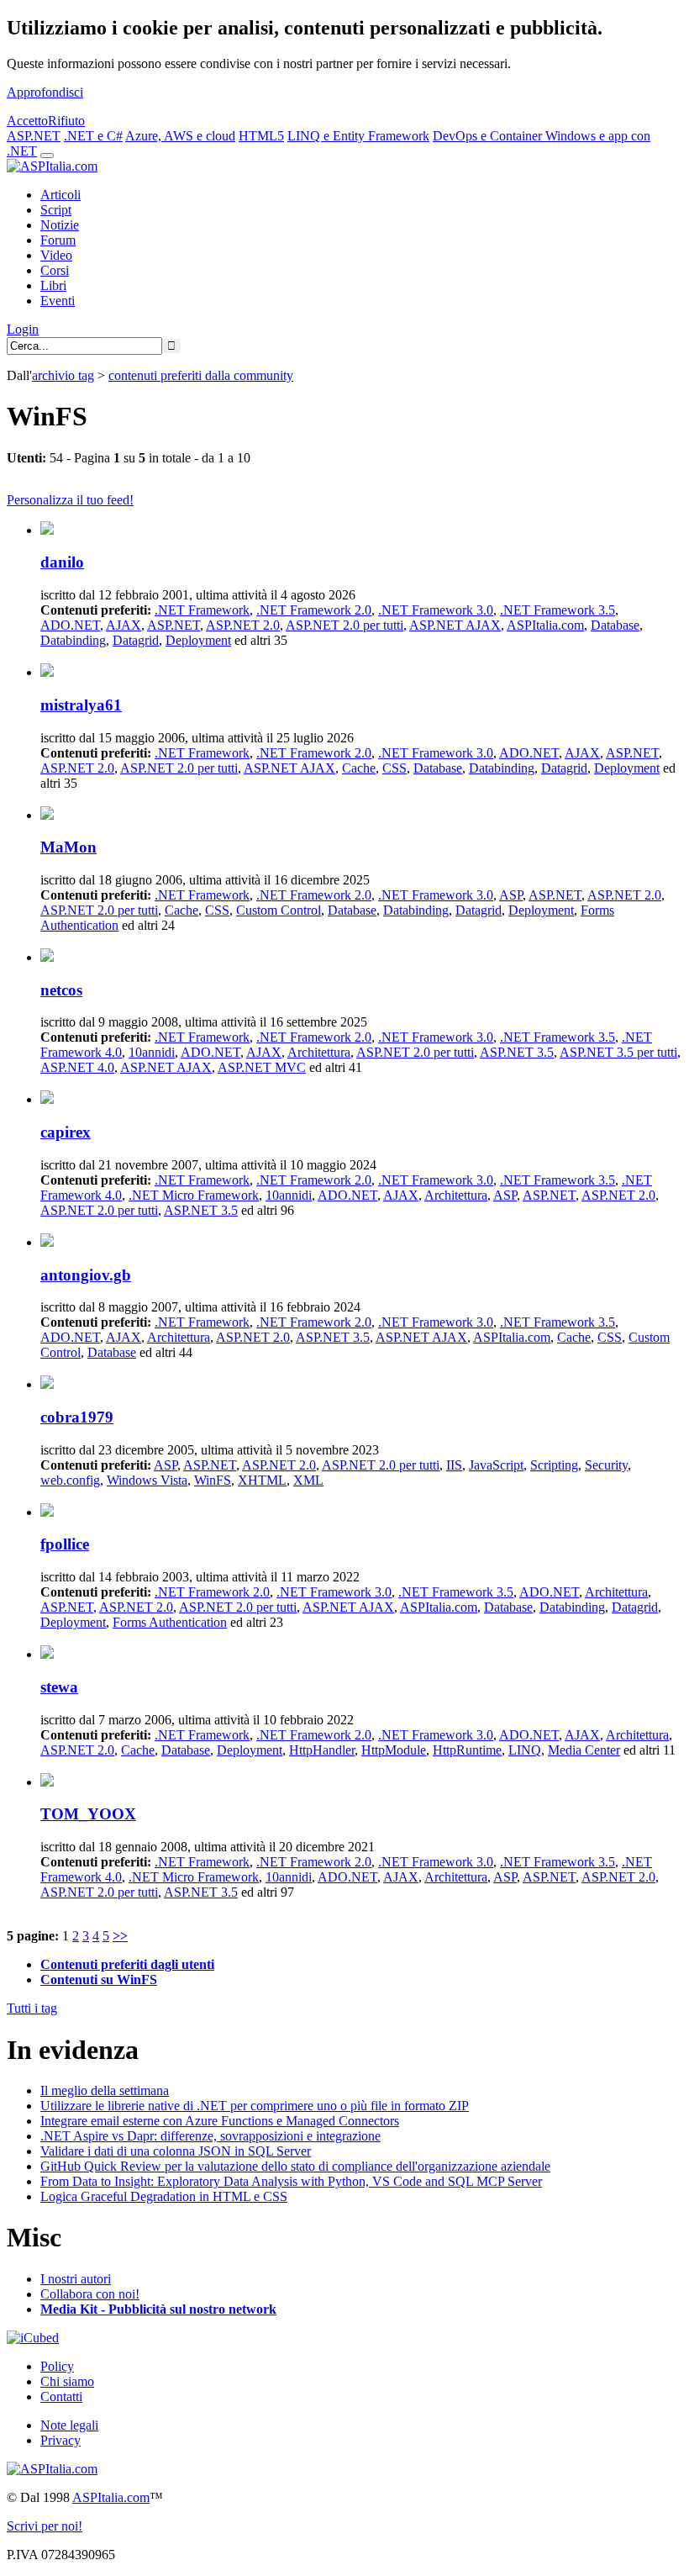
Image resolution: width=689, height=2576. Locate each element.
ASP (511, 895)
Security (606, 1465)
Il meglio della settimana (105, 2090)
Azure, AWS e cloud (180, 136)
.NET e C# (93, 136)
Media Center (584, 1750)
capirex (66, 1132)
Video (56, 255)
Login (23, 329)
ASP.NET (34, 136)
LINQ (525, 1750)
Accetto (27, 121)
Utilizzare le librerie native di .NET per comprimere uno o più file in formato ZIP (255, 2106)
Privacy (60, 2440)
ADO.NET (70, 625)
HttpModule (394, 1750)
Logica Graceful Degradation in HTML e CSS (164, 2196)
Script (56, 210)
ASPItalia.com (545, 625)
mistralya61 (81, 705)
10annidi (152, 1052)
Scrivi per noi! (45, 2526)
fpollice (65, 1544)
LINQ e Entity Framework (358, 136)
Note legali (69, 2425)
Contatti (61, 2397)
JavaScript (496, 1465)
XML (308, 1480)
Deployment (198, 640)
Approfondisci (45, 92)
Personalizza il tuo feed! (70, 500)
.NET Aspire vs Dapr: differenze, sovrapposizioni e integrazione (210, 2136)
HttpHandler (322, 1750)
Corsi (55, 270)
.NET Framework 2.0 (314, 610)
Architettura (319, 1052)
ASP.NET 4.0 (77, 1067)
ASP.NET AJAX (455, 625)
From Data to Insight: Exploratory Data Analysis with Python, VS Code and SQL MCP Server (291, 2181)
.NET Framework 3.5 (558, 610)
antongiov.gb (86, 1275)
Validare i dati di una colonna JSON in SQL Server (176, 2151)
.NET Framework (202, 610)
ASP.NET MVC (262, 1067)
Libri (53, 285)
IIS (454, 1465)
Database (615, 625)
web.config (70, 1480)
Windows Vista (147, 1480)
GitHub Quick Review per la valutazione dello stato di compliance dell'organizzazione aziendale (295, 2166)
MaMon (68, 847)
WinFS (213, 1480)
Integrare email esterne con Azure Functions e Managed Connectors (220, 2121)
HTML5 (261, 136)
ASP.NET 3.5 (517, 1052)
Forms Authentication (170, 1622)
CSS (394, 768)
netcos (61, 990)
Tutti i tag (32, 2008)
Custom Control (279, 910)
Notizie (60, 225)
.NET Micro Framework (194, 1195)
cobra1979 (77, 1417)
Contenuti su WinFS (99, 1980)
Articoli (60, 195)
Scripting (554, 1465)
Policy (57, 2366)
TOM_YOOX (88, 1814)
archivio (63, 375)
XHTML (262, 1480)
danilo (62, 562)
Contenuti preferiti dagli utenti (127, 1964)
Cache (359, 768)
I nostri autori (76, 2279)
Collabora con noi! (90, 2294)
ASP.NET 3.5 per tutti (618, 1052)
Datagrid (136, 640)
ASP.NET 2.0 (243, 625)
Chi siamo (67, 2381)
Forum (58, 240)
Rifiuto (66, 121)
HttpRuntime (467, 1750)
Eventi (58, 301)
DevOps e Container (489, 136)
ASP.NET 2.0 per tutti (344, 625)
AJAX (124, 625)
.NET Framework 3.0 (436, 610)
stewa (59, 1687)
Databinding (73, 640)
